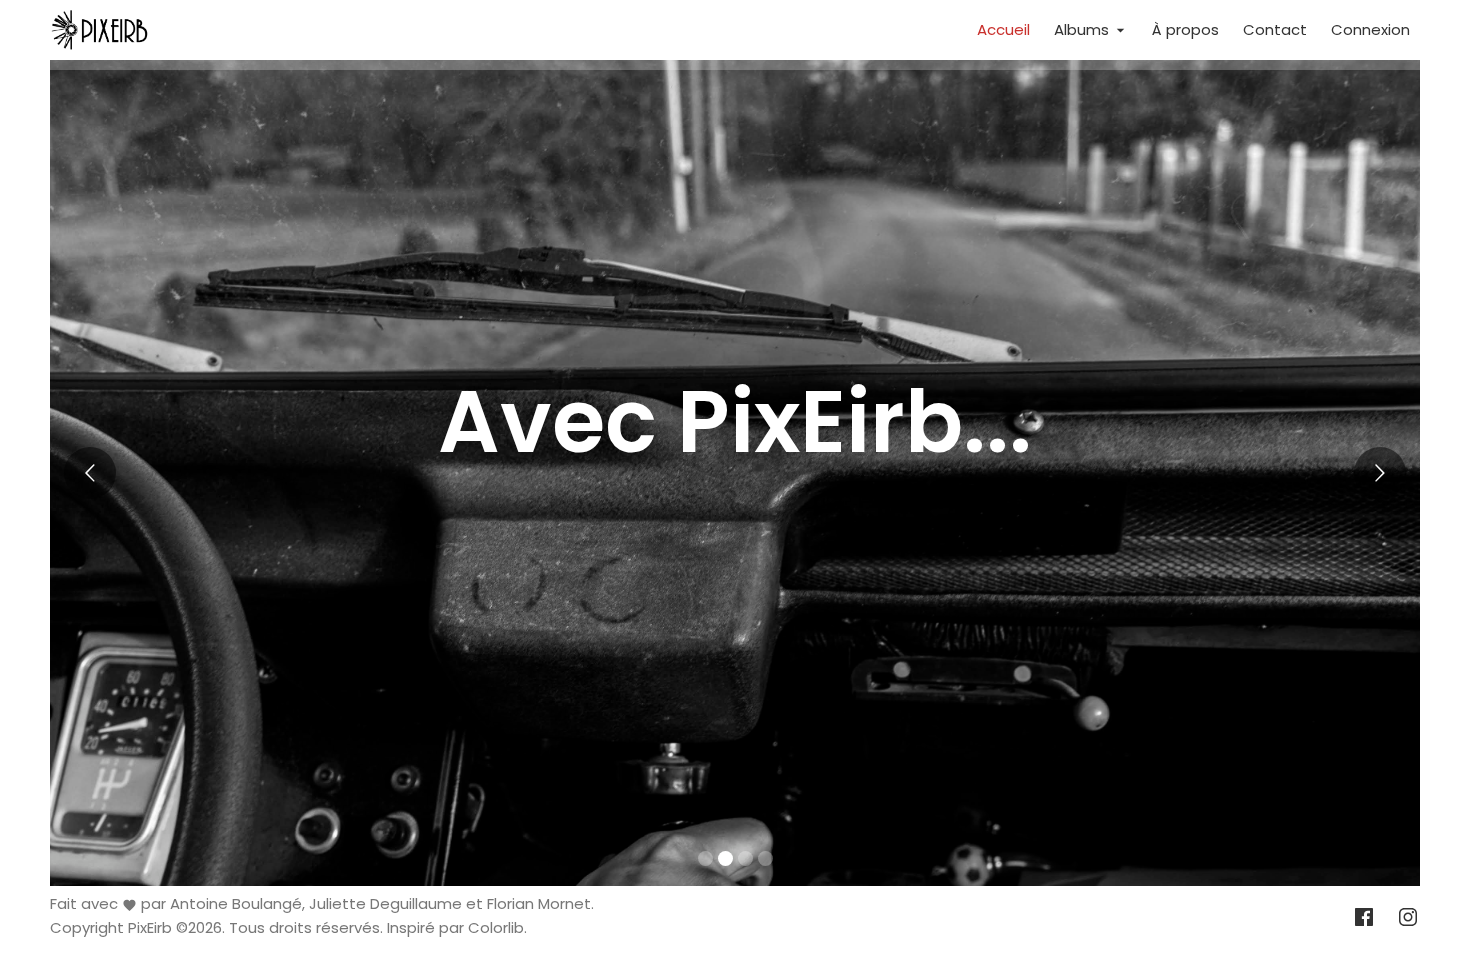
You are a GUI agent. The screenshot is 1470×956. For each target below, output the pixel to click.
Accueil (1003, 29)
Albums (1083, 29)
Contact (1275, 29)
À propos (1185, 29)
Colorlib (496, 928)
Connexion (1370, 29)
